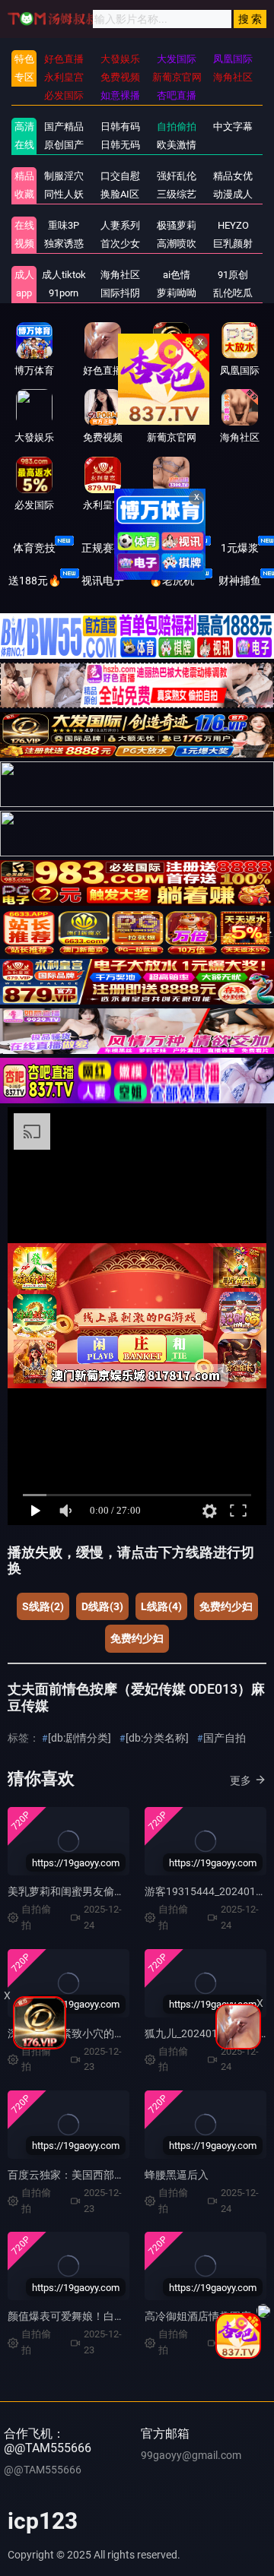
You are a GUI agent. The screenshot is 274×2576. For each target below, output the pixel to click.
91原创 (233, 275)
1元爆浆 (240, 548)
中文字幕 (233, 127)
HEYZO (233, 225)
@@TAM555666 (43, 2470)
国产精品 (64, 127)
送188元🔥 (35, 581)
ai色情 (177, 275)
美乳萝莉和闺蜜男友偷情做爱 (77, 1891)
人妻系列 (120, 225)
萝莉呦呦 (177, 293)
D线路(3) (102, 1606)
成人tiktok (64, 275)
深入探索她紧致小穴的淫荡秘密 (82, 2033)
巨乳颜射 (233, 244)
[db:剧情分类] (80, 1738)
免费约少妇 (226, 1606)
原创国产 (64, 145)
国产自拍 (225, 1738)
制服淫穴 (64, 176)
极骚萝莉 (177, 225)
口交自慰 (120, 176)
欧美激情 (177, 145)
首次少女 (120, 244)
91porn (64, 293)
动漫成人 (233, 194)
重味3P (64, 225)
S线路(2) (43, 1606)
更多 (241, 1780)
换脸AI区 (120, 194)
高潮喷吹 (177, 244)
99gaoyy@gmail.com (191, 2455)
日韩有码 (120, 127)
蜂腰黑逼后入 (177, 2175)
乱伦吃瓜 (233, 293)
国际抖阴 (120, 293)
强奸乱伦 (177, 176)
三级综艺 (177, 194)
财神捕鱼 (240, 581)
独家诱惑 (64, 244)
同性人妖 (64, 194)
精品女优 (233, 176)
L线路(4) (161, 1606)
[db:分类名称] (157, 1738)
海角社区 (120, 275)
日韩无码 (120, 145)
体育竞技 (34, 548)
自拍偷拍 (177, 127)
